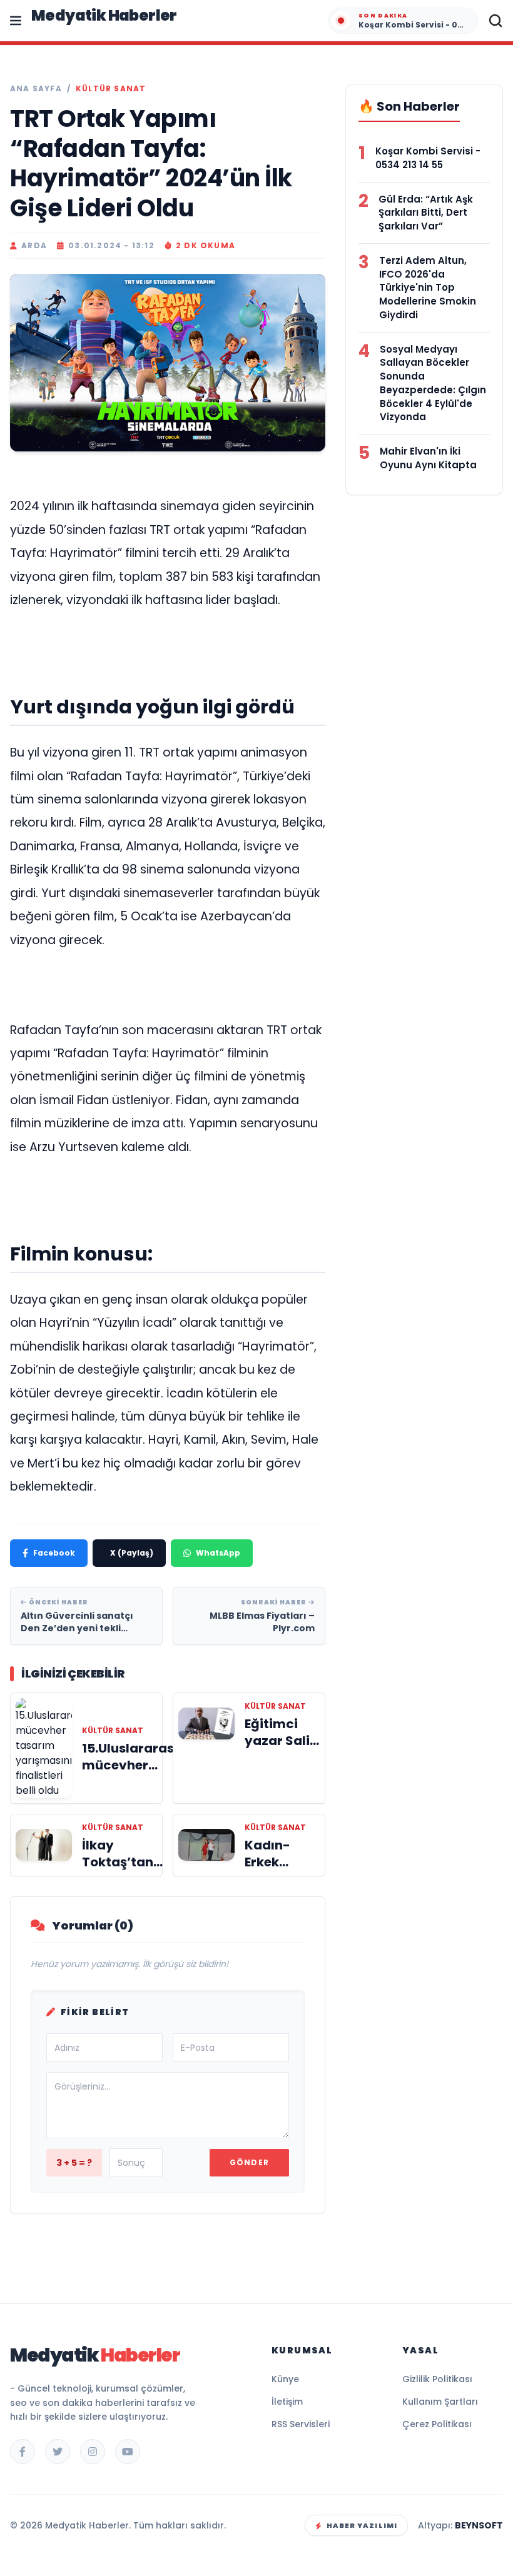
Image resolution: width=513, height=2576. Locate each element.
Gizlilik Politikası (437, 2379)
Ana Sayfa (36, 89)
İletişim (287, 2402)
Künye (285, 2379)
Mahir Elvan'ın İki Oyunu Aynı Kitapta (428, 458)
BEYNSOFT (479, 2525)
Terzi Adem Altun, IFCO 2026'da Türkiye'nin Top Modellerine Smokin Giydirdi (428, 288)
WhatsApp (218, 1553)
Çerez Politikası (437, 2424)
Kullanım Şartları (440, 2402)
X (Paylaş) (132, 1553)
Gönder (249, 2162)
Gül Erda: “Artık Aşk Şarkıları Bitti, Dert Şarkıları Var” (426, 213)
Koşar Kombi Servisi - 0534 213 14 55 (428, 158)
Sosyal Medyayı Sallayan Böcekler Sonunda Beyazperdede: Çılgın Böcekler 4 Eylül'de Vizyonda (433, 383)
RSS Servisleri (301, 2424)
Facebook (54, 1553)
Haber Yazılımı (362, 2525)
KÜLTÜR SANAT (111, 89)
